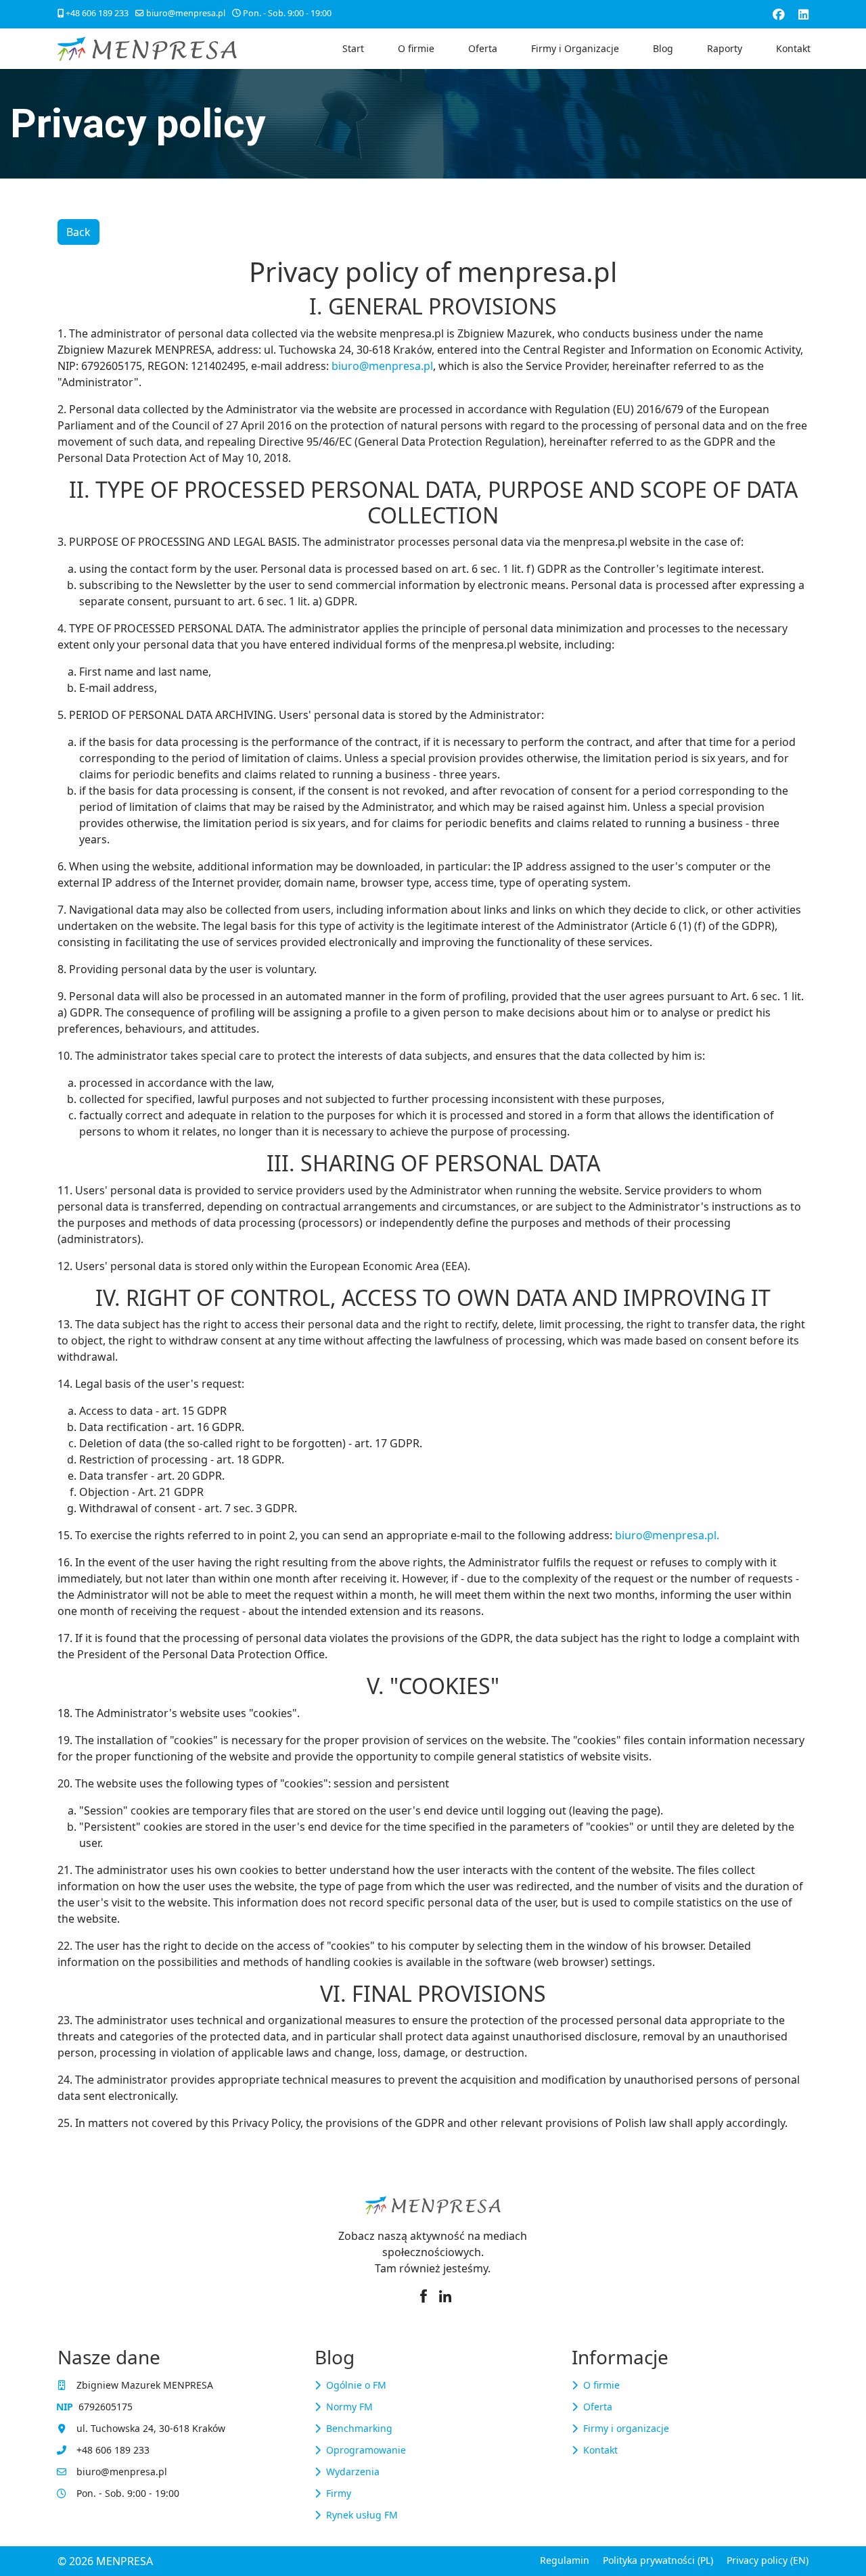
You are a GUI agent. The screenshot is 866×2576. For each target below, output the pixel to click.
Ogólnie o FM (356, 2385)
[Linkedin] (803, 14)
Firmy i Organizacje (575, 48)
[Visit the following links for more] (424, 2296)
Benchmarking (359, 2428)
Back (78, 232)
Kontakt (793, 48)
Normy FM (349, 2407)
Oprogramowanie (366, 2450)
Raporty (725, 48)
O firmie (416, 48)
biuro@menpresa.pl (186, 13)
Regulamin (565, 2560)
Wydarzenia (353, 2472)
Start (353, 48)
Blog (663, 48)
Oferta (483, 48)
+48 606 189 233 (97, 13)
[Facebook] (779, 14)
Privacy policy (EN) (768, 2560)
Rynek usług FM (362, 2515)
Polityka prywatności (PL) (658, 2560)
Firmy (339, 2493)
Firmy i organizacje (626, 2428)
